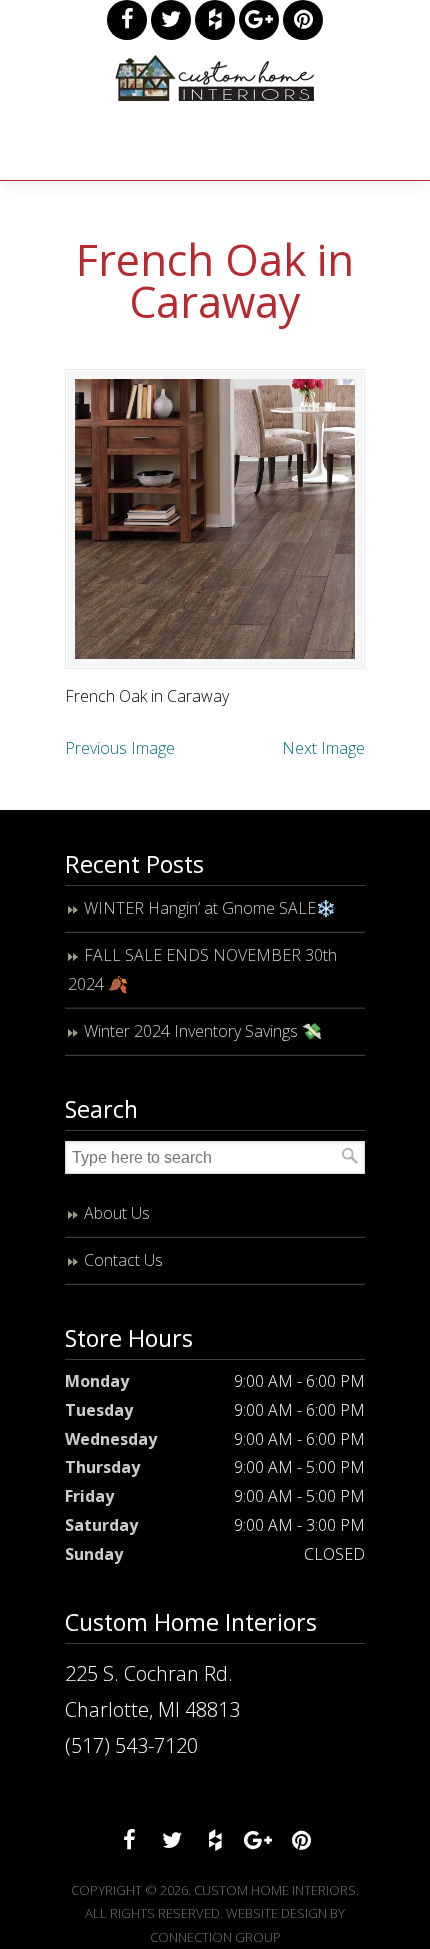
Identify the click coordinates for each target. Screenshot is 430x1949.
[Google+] (259, 20)
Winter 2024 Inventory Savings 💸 (203, 1031)
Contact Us (123, 1260)
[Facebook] (127, 20)
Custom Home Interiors (215, 78)
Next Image (323, 748)
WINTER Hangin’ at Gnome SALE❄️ (210, 908)
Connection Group (215, 1937)
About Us (117, 1213)
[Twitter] (171, 20)
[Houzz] (215, 20)
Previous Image (120, 748)
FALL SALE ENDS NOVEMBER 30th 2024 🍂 (202, 969)
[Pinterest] (303, 20)
